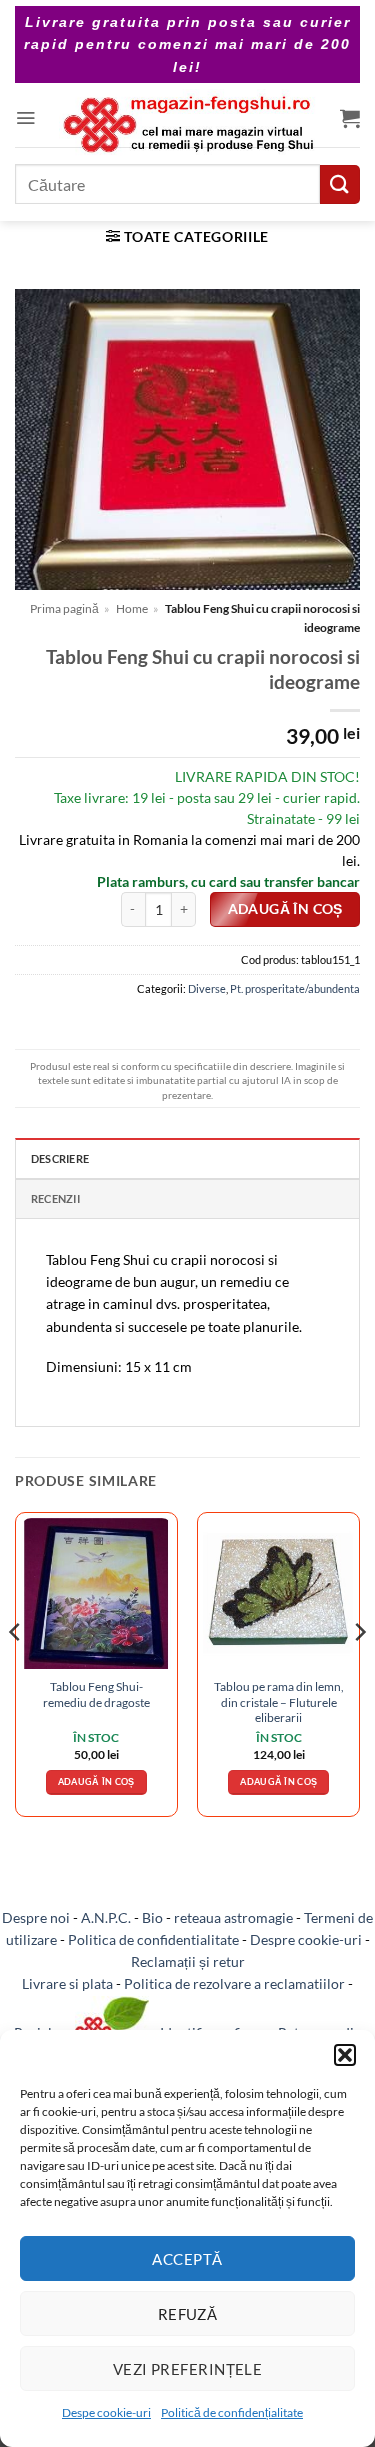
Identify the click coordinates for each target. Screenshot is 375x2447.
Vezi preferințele (188, 2369)
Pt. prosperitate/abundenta (295, 988)
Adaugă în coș (285, 909)
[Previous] (16, 1672)
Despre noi (36, 1917)
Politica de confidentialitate (153, 1939)
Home (132, 608)
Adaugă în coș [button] (96, 1781)
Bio (152, 1917)
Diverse (207, 988)
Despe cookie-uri (106, 2412)
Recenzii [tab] (55, 1198)
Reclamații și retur (188, 1961)
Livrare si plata (67, 1983)
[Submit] (340, 184)
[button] (345, 2055)
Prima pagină (64, 608)
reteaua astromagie (233, 1917)
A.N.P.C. (106, 1917)
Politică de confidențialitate (232, 2412)
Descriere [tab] (60, 1158)
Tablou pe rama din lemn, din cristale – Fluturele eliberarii (279, 1702)
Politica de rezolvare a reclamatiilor (234, 1983)
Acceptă (187, 2259)
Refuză (188, 2314)
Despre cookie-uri (306, 1939)
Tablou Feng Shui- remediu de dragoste (96, 1694)
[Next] (359, 1672)
